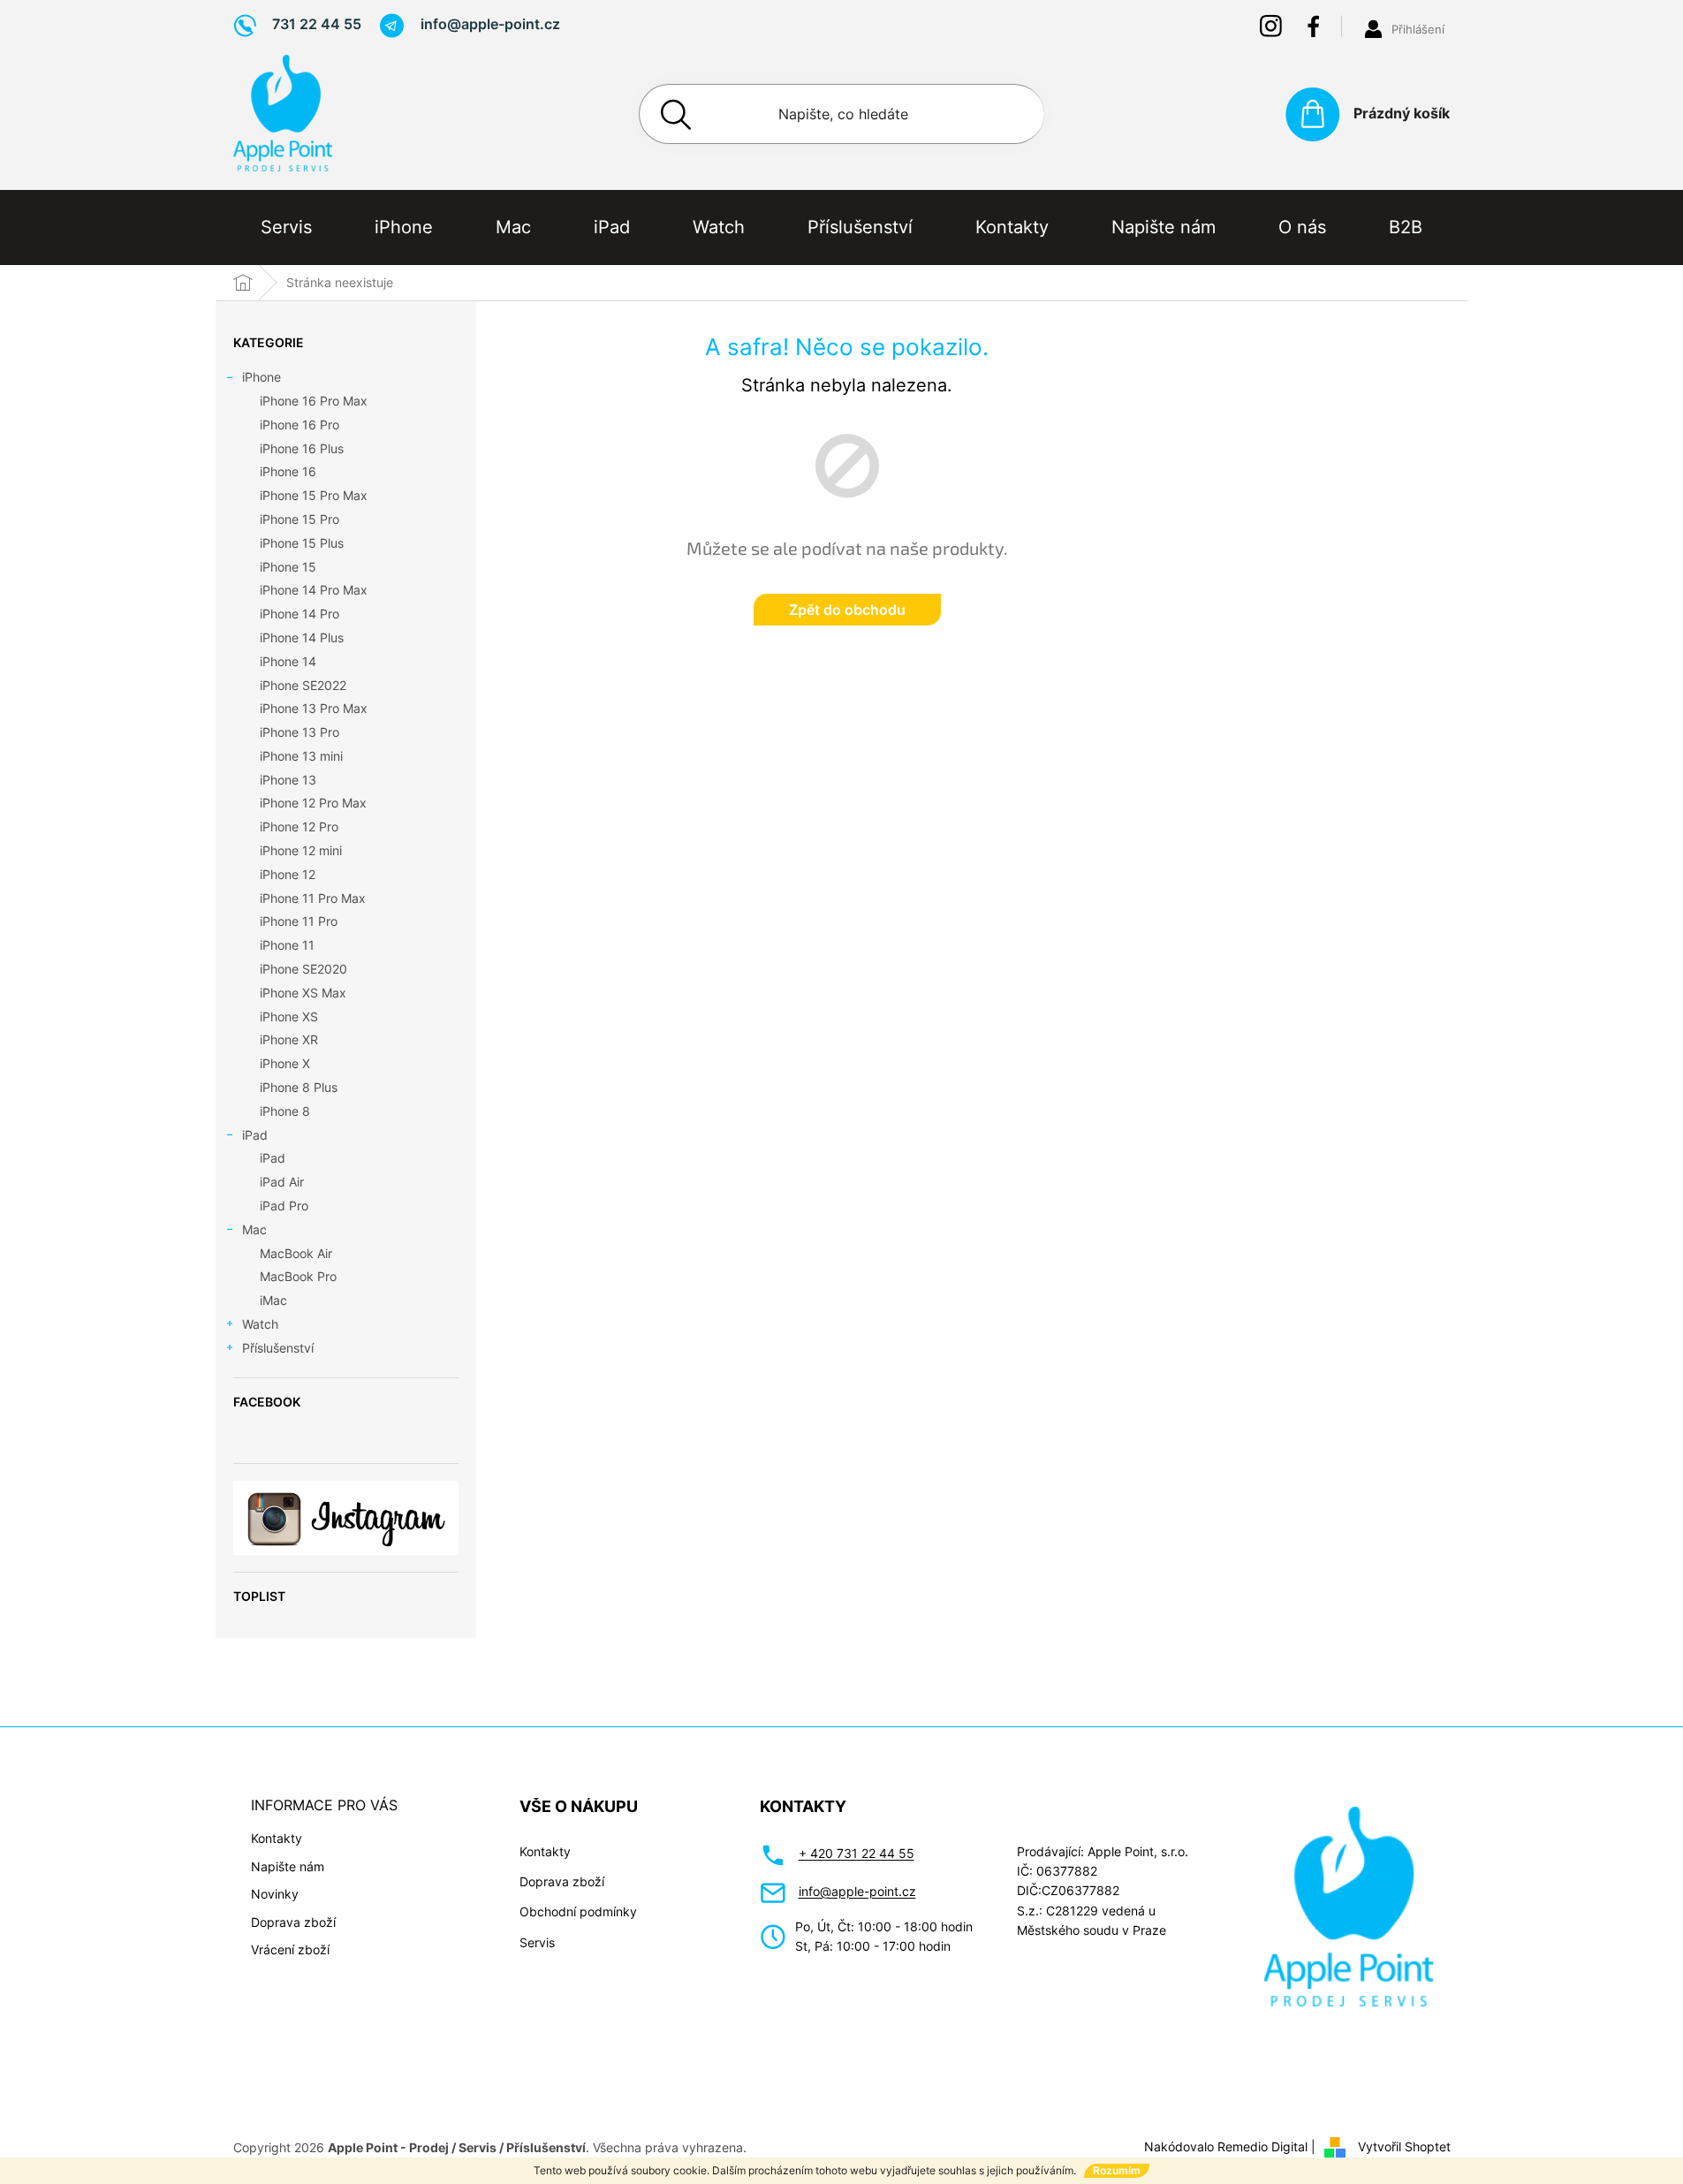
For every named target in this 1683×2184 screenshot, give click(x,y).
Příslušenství (278, 1348)
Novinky (275, 1894)
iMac (273, 1300)
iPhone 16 (288, 471)
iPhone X (285, 1063)
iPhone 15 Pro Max (314, 495)
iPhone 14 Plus (302, 637)
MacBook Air (296, 1253)
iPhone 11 (287, 945)
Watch (260, 1324)
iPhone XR (289, 1039)
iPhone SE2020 (303, 969)
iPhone (262, 377)
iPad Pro (284, 1206)
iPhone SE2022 (303, 685)
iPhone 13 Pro (299, 732)
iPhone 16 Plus (302, 448)
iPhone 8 (285, 1111)
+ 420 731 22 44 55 (857, 1853)
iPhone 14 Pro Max (314, 590)
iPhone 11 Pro (299, 921)
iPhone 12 (288, 874)
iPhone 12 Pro (299, 827)
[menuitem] (286, 227)
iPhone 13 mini (301, 756)
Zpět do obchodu (847, 610)
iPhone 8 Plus (299, 1087)
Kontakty (277, 1838)
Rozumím (1117, 2170)
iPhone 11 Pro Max (313, 898)
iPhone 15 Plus (302, 543)
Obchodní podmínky (578, 1911)
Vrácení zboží (290, 1949)
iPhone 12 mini (301, 850)
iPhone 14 (288, 661)
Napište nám (288, 1866)
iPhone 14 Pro (299, 614)
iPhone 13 (288, 780)
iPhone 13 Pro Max (314, 708)
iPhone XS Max (303, 993)
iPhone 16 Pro (299, 425)
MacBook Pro (298, 1276)
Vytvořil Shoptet (1404, 2146)
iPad (255, 1135)
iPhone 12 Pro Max (313, 803)
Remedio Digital (1262, 2146)
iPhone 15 (288, 567)
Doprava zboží (293, 1922)
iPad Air (282, 1182)
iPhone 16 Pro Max (314, 401)
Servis (537, 1942)
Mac (254, 1229)
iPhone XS (289, 1016)
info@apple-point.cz (857, 1891)
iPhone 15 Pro (299, 519)
